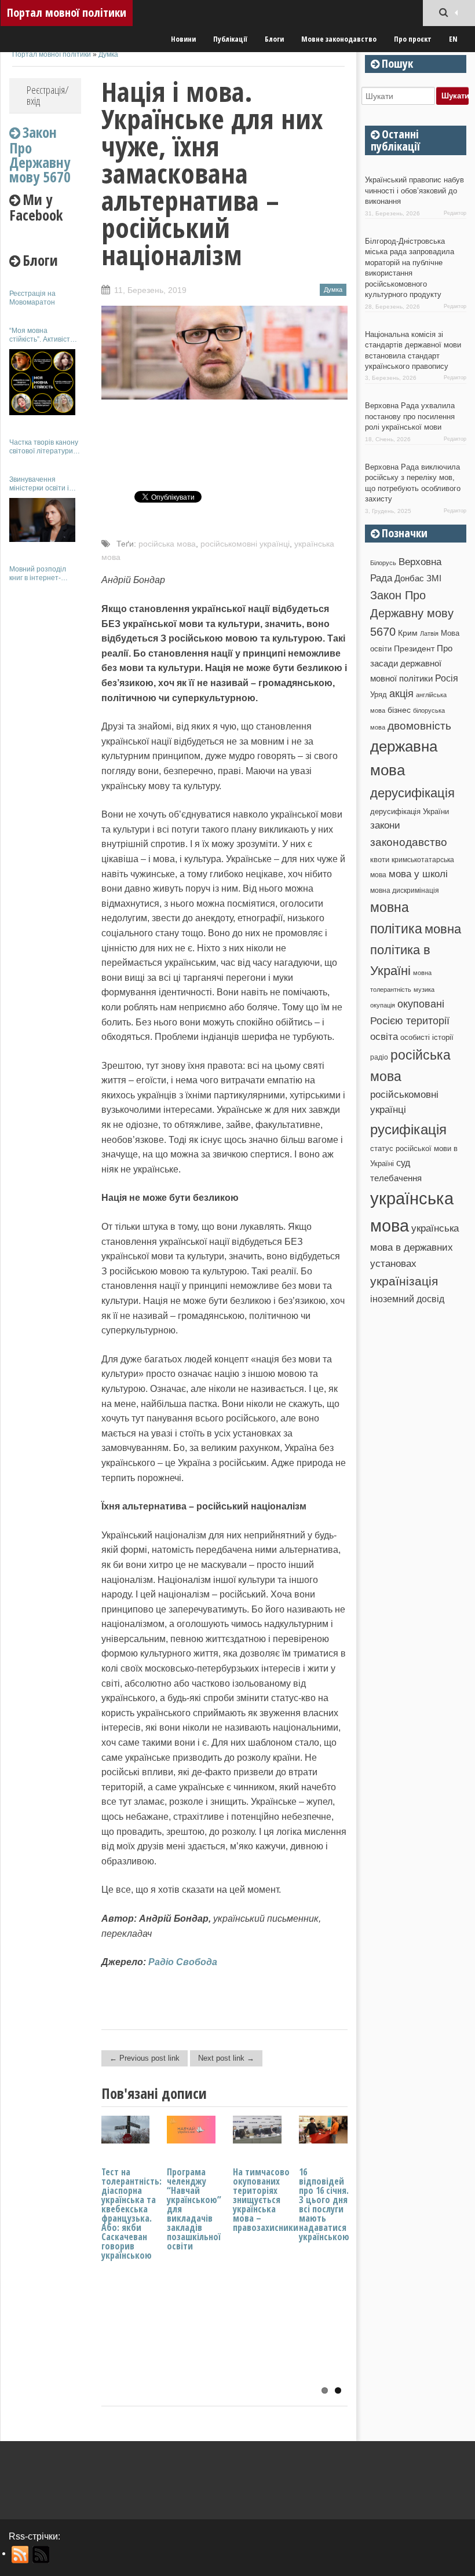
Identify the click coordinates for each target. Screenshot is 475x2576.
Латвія (429, 633)
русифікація (408, 1129)
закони (385, 825)
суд (403, 1163)
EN (453, 39)
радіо (379, 1057)
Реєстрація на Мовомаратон (32, 298)
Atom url (41, 2555)
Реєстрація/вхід (48, 95)
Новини (183, 39)
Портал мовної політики (67, 12)
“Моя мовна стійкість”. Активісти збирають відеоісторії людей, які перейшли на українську (45, 335)
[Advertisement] (45, 763)
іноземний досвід (407, 1299)
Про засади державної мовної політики (411, 664)
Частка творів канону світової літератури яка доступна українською (44, 447)
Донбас (409, 578)
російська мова (167, 544)
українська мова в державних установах (414, 1246)
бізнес (399, 710)
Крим (408, 633)
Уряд (379, 695)
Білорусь (383, 563)
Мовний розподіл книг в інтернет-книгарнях (38, 574)
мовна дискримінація (405, 890)
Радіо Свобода (183, 1962)
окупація (383, 1005)
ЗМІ (434, 578)
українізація (404, 1281)
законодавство (409, 842)
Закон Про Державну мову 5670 (412, 613)
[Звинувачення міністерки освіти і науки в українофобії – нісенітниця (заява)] (42, 520)
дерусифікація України (410, 811)
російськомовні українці (245, 544)
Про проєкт (413, 39)
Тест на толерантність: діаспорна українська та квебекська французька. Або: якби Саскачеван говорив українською (131, 2214)
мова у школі (418, 874)
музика (424, 990)
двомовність (419, 726)
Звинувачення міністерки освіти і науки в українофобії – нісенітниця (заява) (44, 484)
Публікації (230, 39)
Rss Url (21, 2555)
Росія (447, 678)
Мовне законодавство (339, 39)
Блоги (274, 39)
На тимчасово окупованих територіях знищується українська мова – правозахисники (266, 2200)
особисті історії (427, 1037)
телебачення (396, 1178)
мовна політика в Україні (416, 950)
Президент (414, 648)
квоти (380, 860)
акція (401, 694)
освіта (384, 1036)
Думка (108, 54)
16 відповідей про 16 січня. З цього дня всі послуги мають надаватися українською (324, 2204)
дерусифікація (412, 793)
